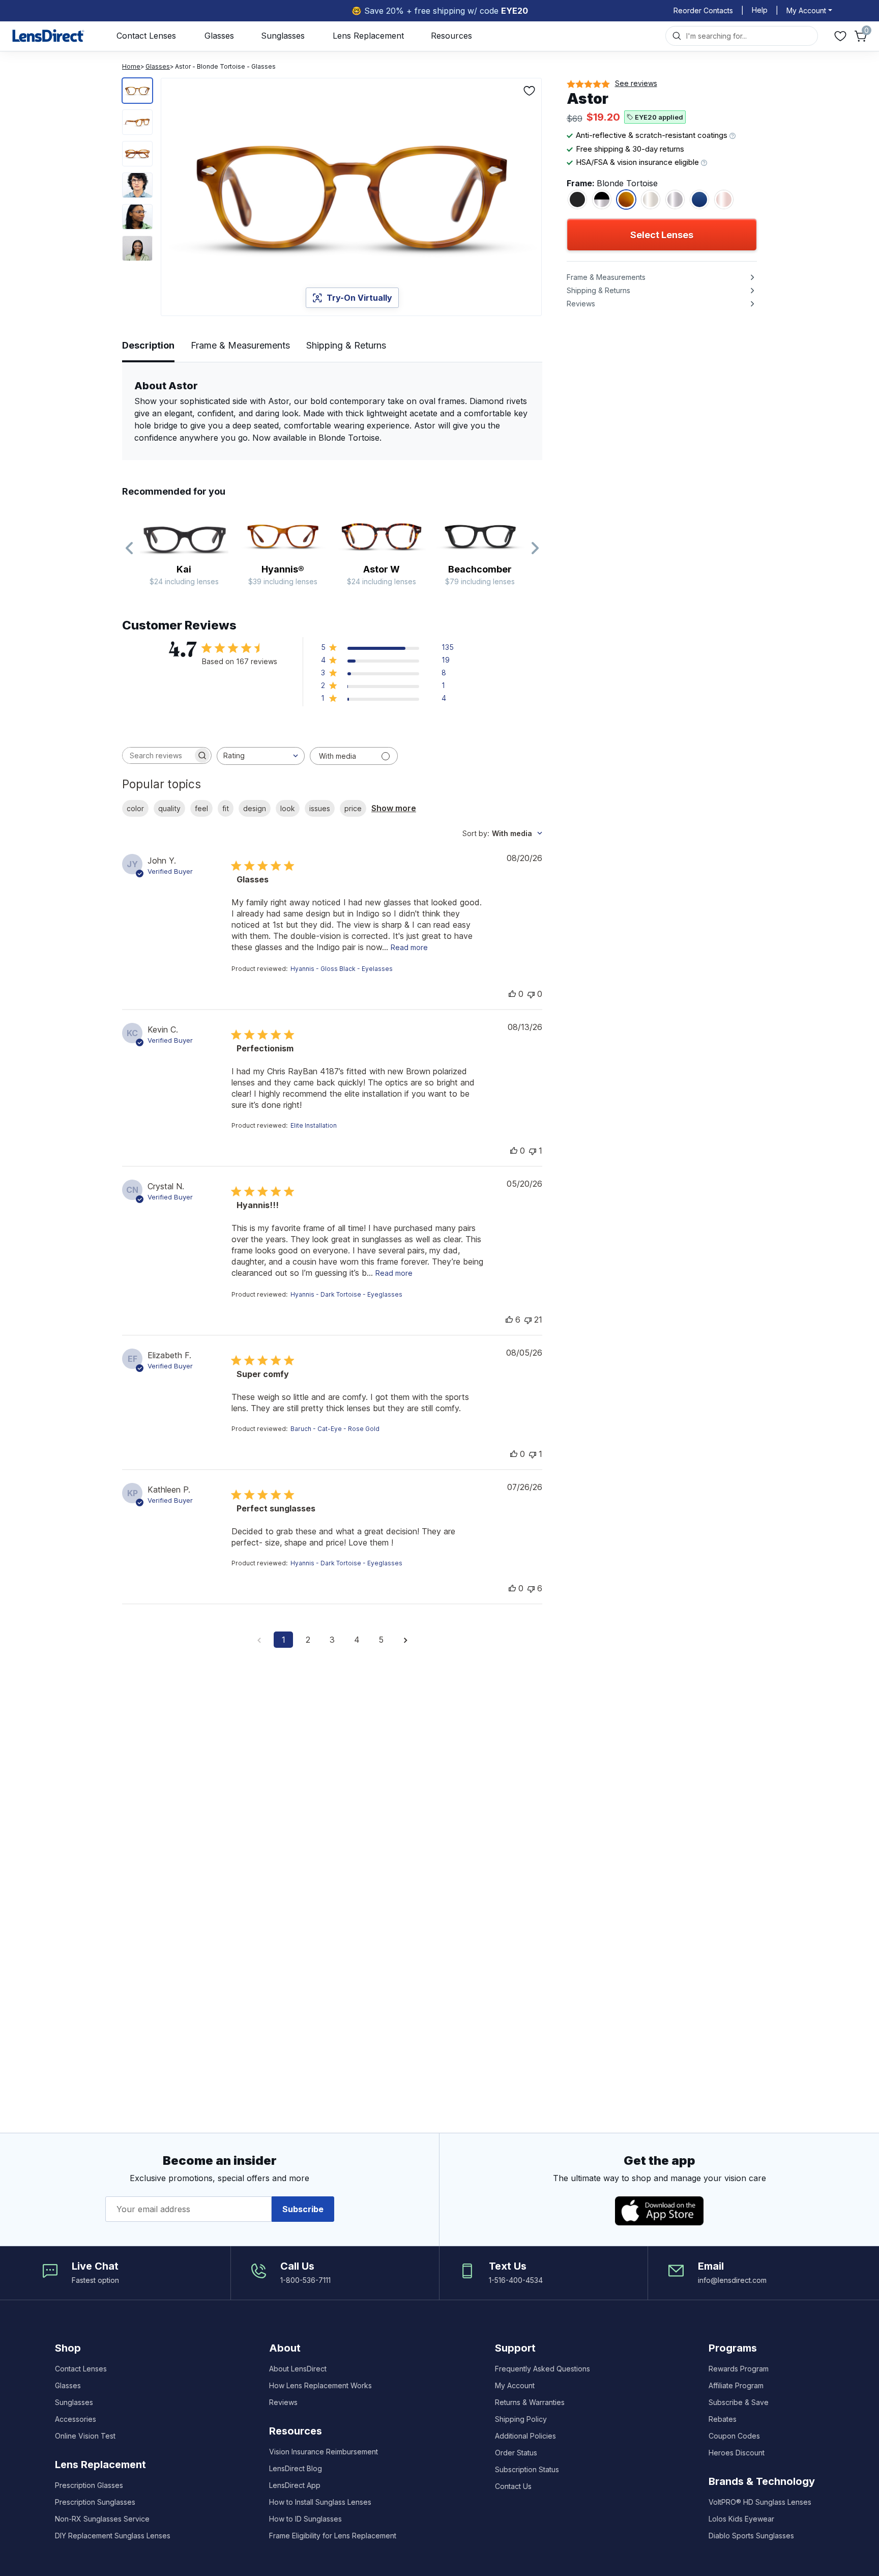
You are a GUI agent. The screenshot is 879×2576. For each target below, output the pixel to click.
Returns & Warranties (530, 2402)
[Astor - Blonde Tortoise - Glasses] (626, 199)
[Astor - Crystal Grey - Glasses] (675, 199)
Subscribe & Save (739, 2402)
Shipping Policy (521, 2419)
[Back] (130, 549)
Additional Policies (525, 2436)
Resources (451, 36)
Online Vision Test (85, 2436)
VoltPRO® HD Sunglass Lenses (760, 2502)
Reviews (283, 2402)
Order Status (516, 2453)
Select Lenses (662, 235)
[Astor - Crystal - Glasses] (651, 199)
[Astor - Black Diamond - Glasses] (602, 199)
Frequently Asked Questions (543, 2369)
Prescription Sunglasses (95, 2502)
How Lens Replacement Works (320, 2385)
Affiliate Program (736, 2385)
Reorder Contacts (703, 10)
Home (131, 66)
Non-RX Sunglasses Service (102, 2519)
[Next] (535, 549)
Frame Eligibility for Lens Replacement (333, 2536)
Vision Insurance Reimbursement (324, 2452)
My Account (515, 2385)
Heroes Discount (737, 2453)
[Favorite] (530, 91)
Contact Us (513, 2486)
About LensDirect (298, 2369)
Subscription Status (527, 2469)
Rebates (723, 2419)
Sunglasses (283, 36)
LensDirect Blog (296, 2468)
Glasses (219, 36)
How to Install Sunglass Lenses (320, 2502)
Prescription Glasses (89, 2485)
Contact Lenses (146, 36)
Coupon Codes (734, 2436)
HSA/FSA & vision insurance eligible (638, 162)
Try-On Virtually (359, 298)
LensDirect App (295, 2485)
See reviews (636, 83)
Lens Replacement (368, 36)
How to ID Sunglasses (305, 2519)
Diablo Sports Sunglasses (751, 2536)
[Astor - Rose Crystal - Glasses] (724, 199)
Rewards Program (739, 2369)
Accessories (76, 2419)
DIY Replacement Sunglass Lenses (113, 2536)
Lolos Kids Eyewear (741, 2519)
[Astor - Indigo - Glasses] (699, 199)
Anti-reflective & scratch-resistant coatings (653, 135)
